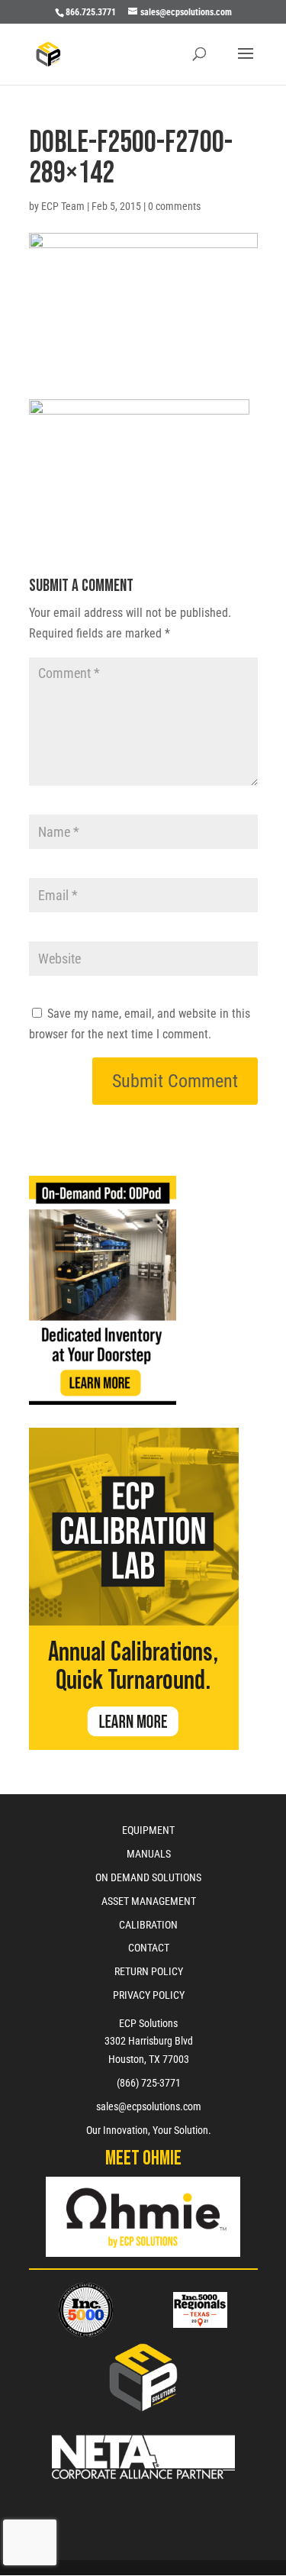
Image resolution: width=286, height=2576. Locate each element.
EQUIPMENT (148, 1830)
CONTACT (149, 1948)
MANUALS (149, 1854)
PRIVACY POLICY (149, 1995)
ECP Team (63, 206)
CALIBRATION (148, 1925)
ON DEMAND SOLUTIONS (148, 1877)
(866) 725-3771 (149, 2083)
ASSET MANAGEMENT (149, 1901)
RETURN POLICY (149, 1971)
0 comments (174, 206)
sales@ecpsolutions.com (149, 2106)
